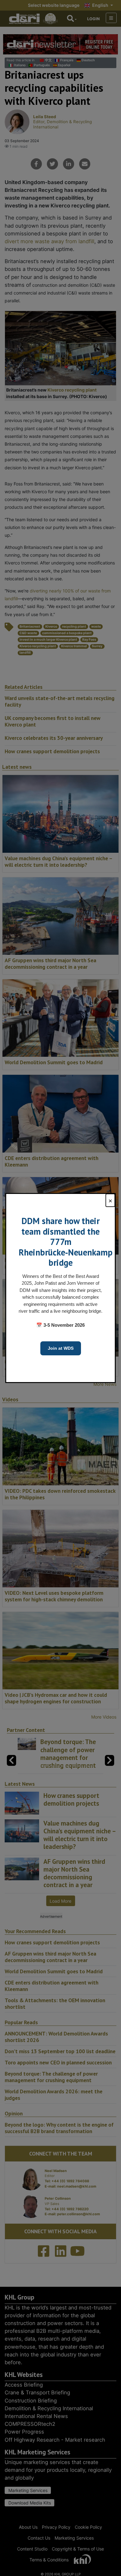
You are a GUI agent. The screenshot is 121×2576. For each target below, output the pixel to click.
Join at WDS (61, 1348)
